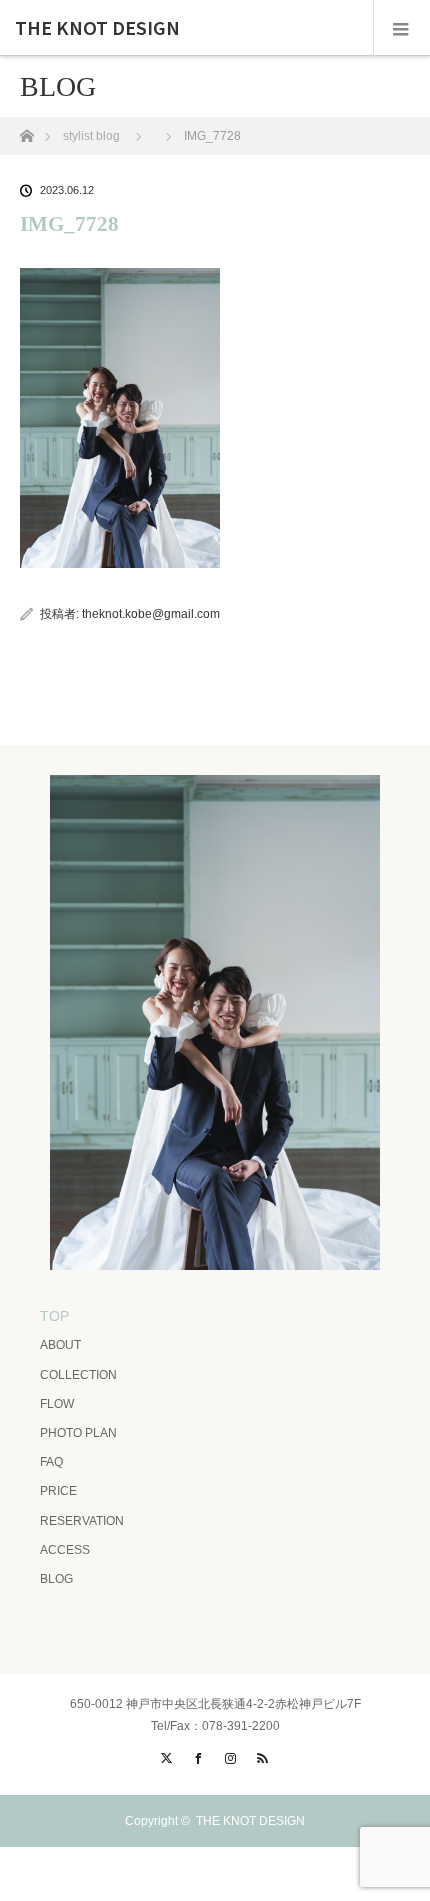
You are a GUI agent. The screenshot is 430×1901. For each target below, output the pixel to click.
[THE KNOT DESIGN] (215, 1263)
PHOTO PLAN (78, 1433)
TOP (54, 1316)
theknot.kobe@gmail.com (151, 614)
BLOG (56, 1579)
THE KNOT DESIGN (97, 28)
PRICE (58, 1491)
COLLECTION (78, 1375)
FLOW (57, 1404)
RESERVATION (82, 1521)
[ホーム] (26, 130)
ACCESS (65, 1550)
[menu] (401, 28)
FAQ (51, 1462)
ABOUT (60, 1345)
